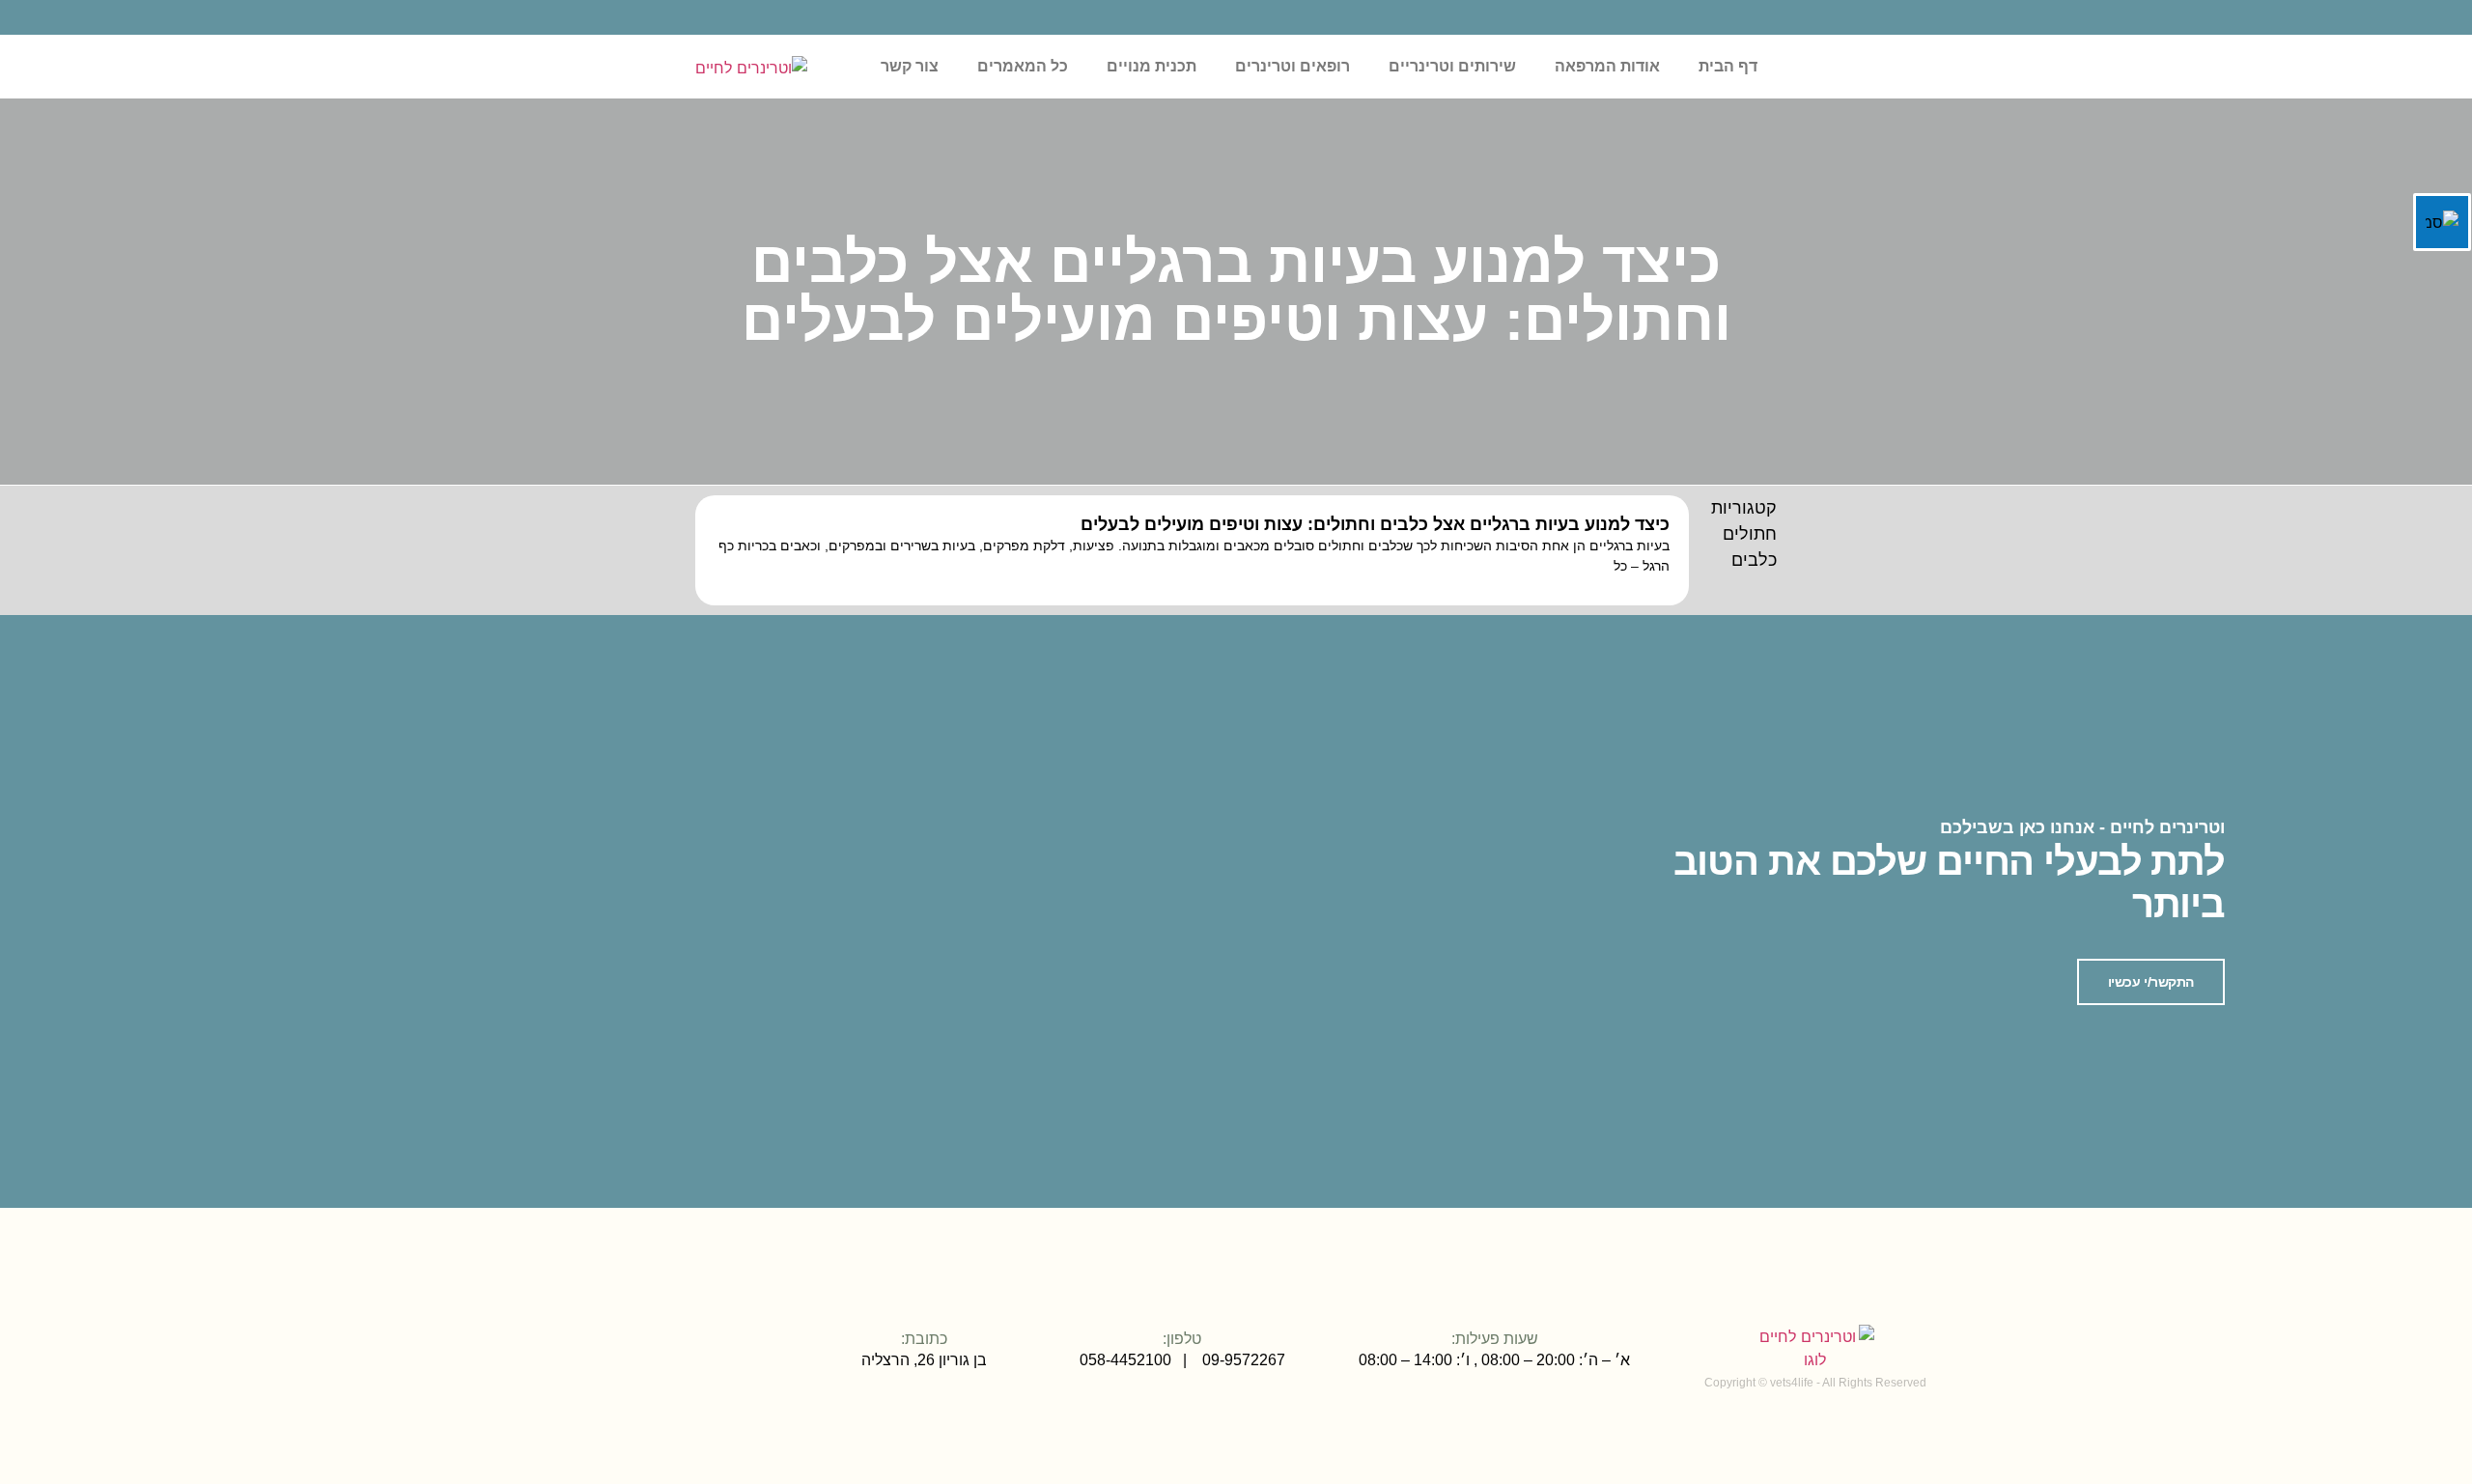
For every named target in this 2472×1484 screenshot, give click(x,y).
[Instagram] (701, 1357)
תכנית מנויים (1152, 66)
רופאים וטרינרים (1292, 66)
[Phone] (643, 1357)
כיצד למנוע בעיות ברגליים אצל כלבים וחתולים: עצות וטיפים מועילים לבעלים (1375, 524)
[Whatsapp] (614, 1357)
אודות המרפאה (1607, 66)
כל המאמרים (1023, 66)
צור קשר (910, 66)
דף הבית (1728, 66)
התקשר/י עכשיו (2151, 982)
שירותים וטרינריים (1452, 66)
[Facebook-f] (672, 1357)
